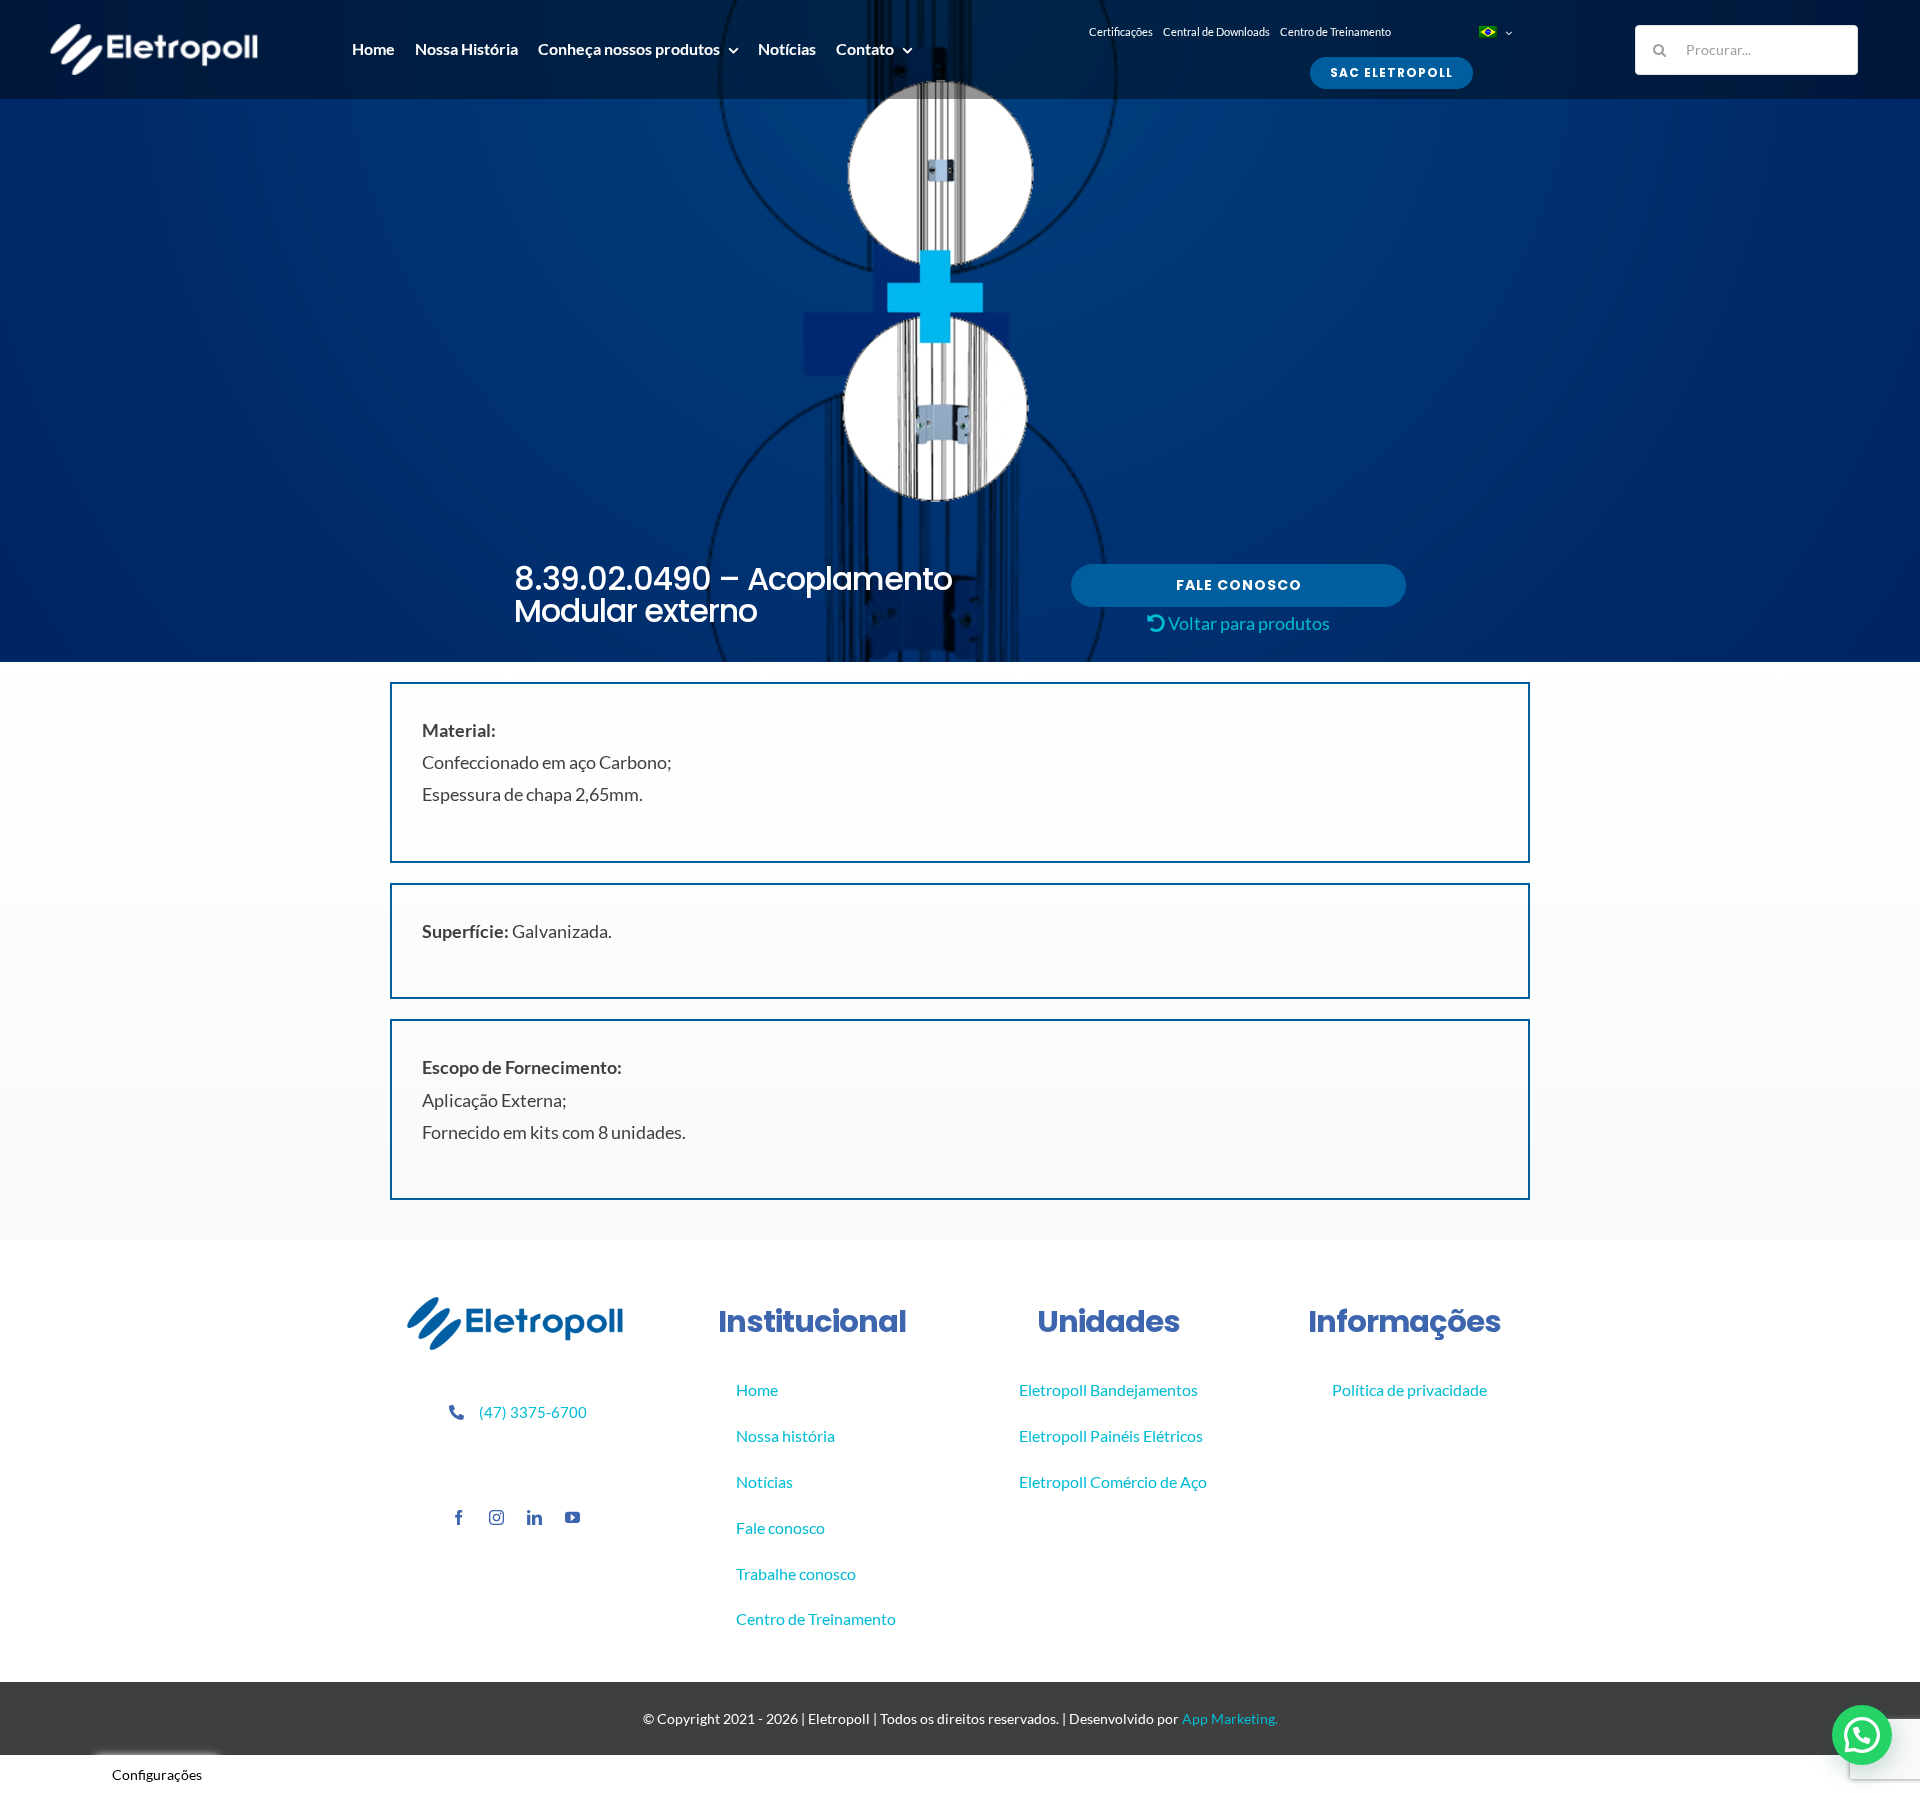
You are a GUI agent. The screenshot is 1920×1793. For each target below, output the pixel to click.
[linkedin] (534, 1517)
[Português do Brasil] (1494, 32)
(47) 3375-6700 (533, 1412)
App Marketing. (1230, 1718)
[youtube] (572, 1517)
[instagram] (496, 1517)
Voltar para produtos (1247, 623)
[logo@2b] (154, 33)
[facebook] (458, 1517)
